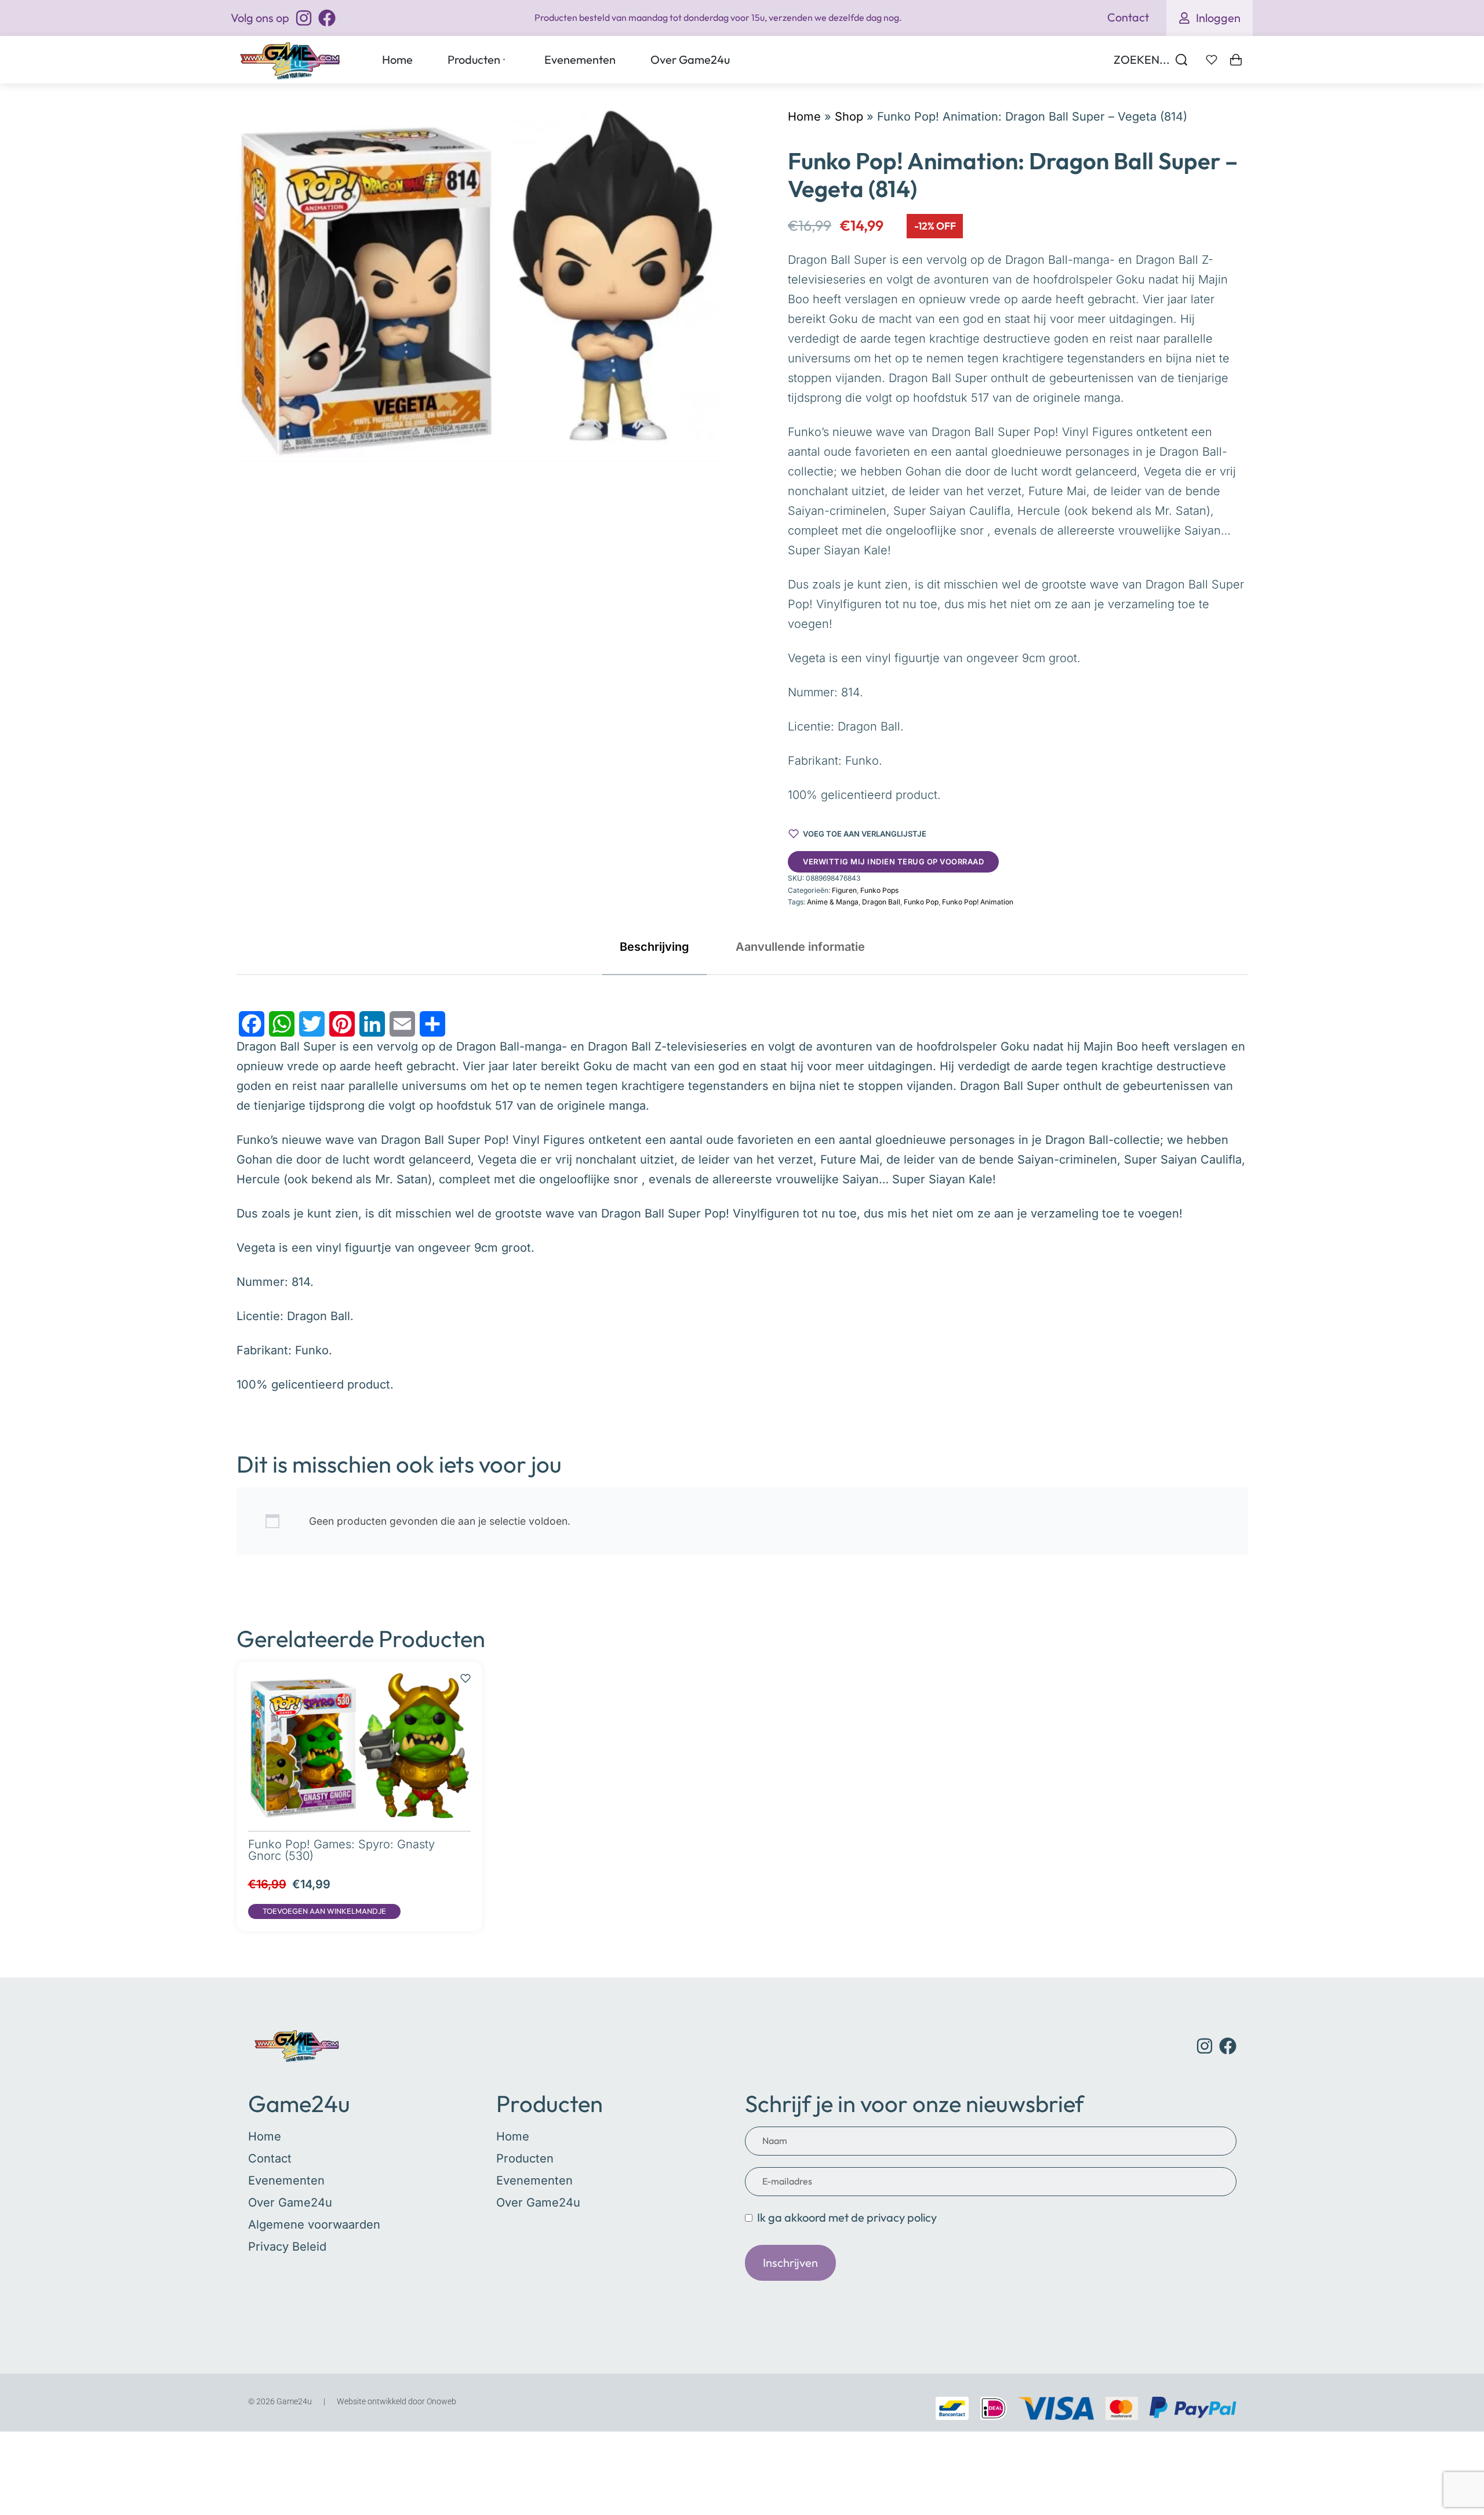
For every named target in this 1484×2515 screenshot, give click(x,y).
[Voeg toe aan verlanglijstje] (465, 1673)
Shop (849, 117)
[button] (324, 1911)
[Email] (402, 1024)
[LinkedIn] (372, 1024)
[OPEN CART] (1236, 60)
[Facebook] (252, 1024)
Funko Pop (921, 902)
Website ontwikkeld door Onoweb (397, 2401)
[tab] (654, 947)
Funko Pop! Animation (978, 902)
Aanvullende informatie (800, 947)
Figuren (844, 890)
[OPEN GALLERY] (481, 284)
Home (804, 117)
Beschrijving (654, 947)
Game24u (299, 2103)
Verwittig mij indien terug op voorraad (893, 862)
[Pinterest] (342, 1024)
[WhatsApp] (282, 1024)
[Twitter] (312, 1024)
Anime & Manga (833, 902)
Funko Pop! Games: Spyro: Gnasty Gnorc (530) (341, 1850)
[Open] (1212, 60)
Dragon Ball (881, 902)
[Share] (432, 1024)
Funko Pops (879, 890)
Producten (550, 2103)
